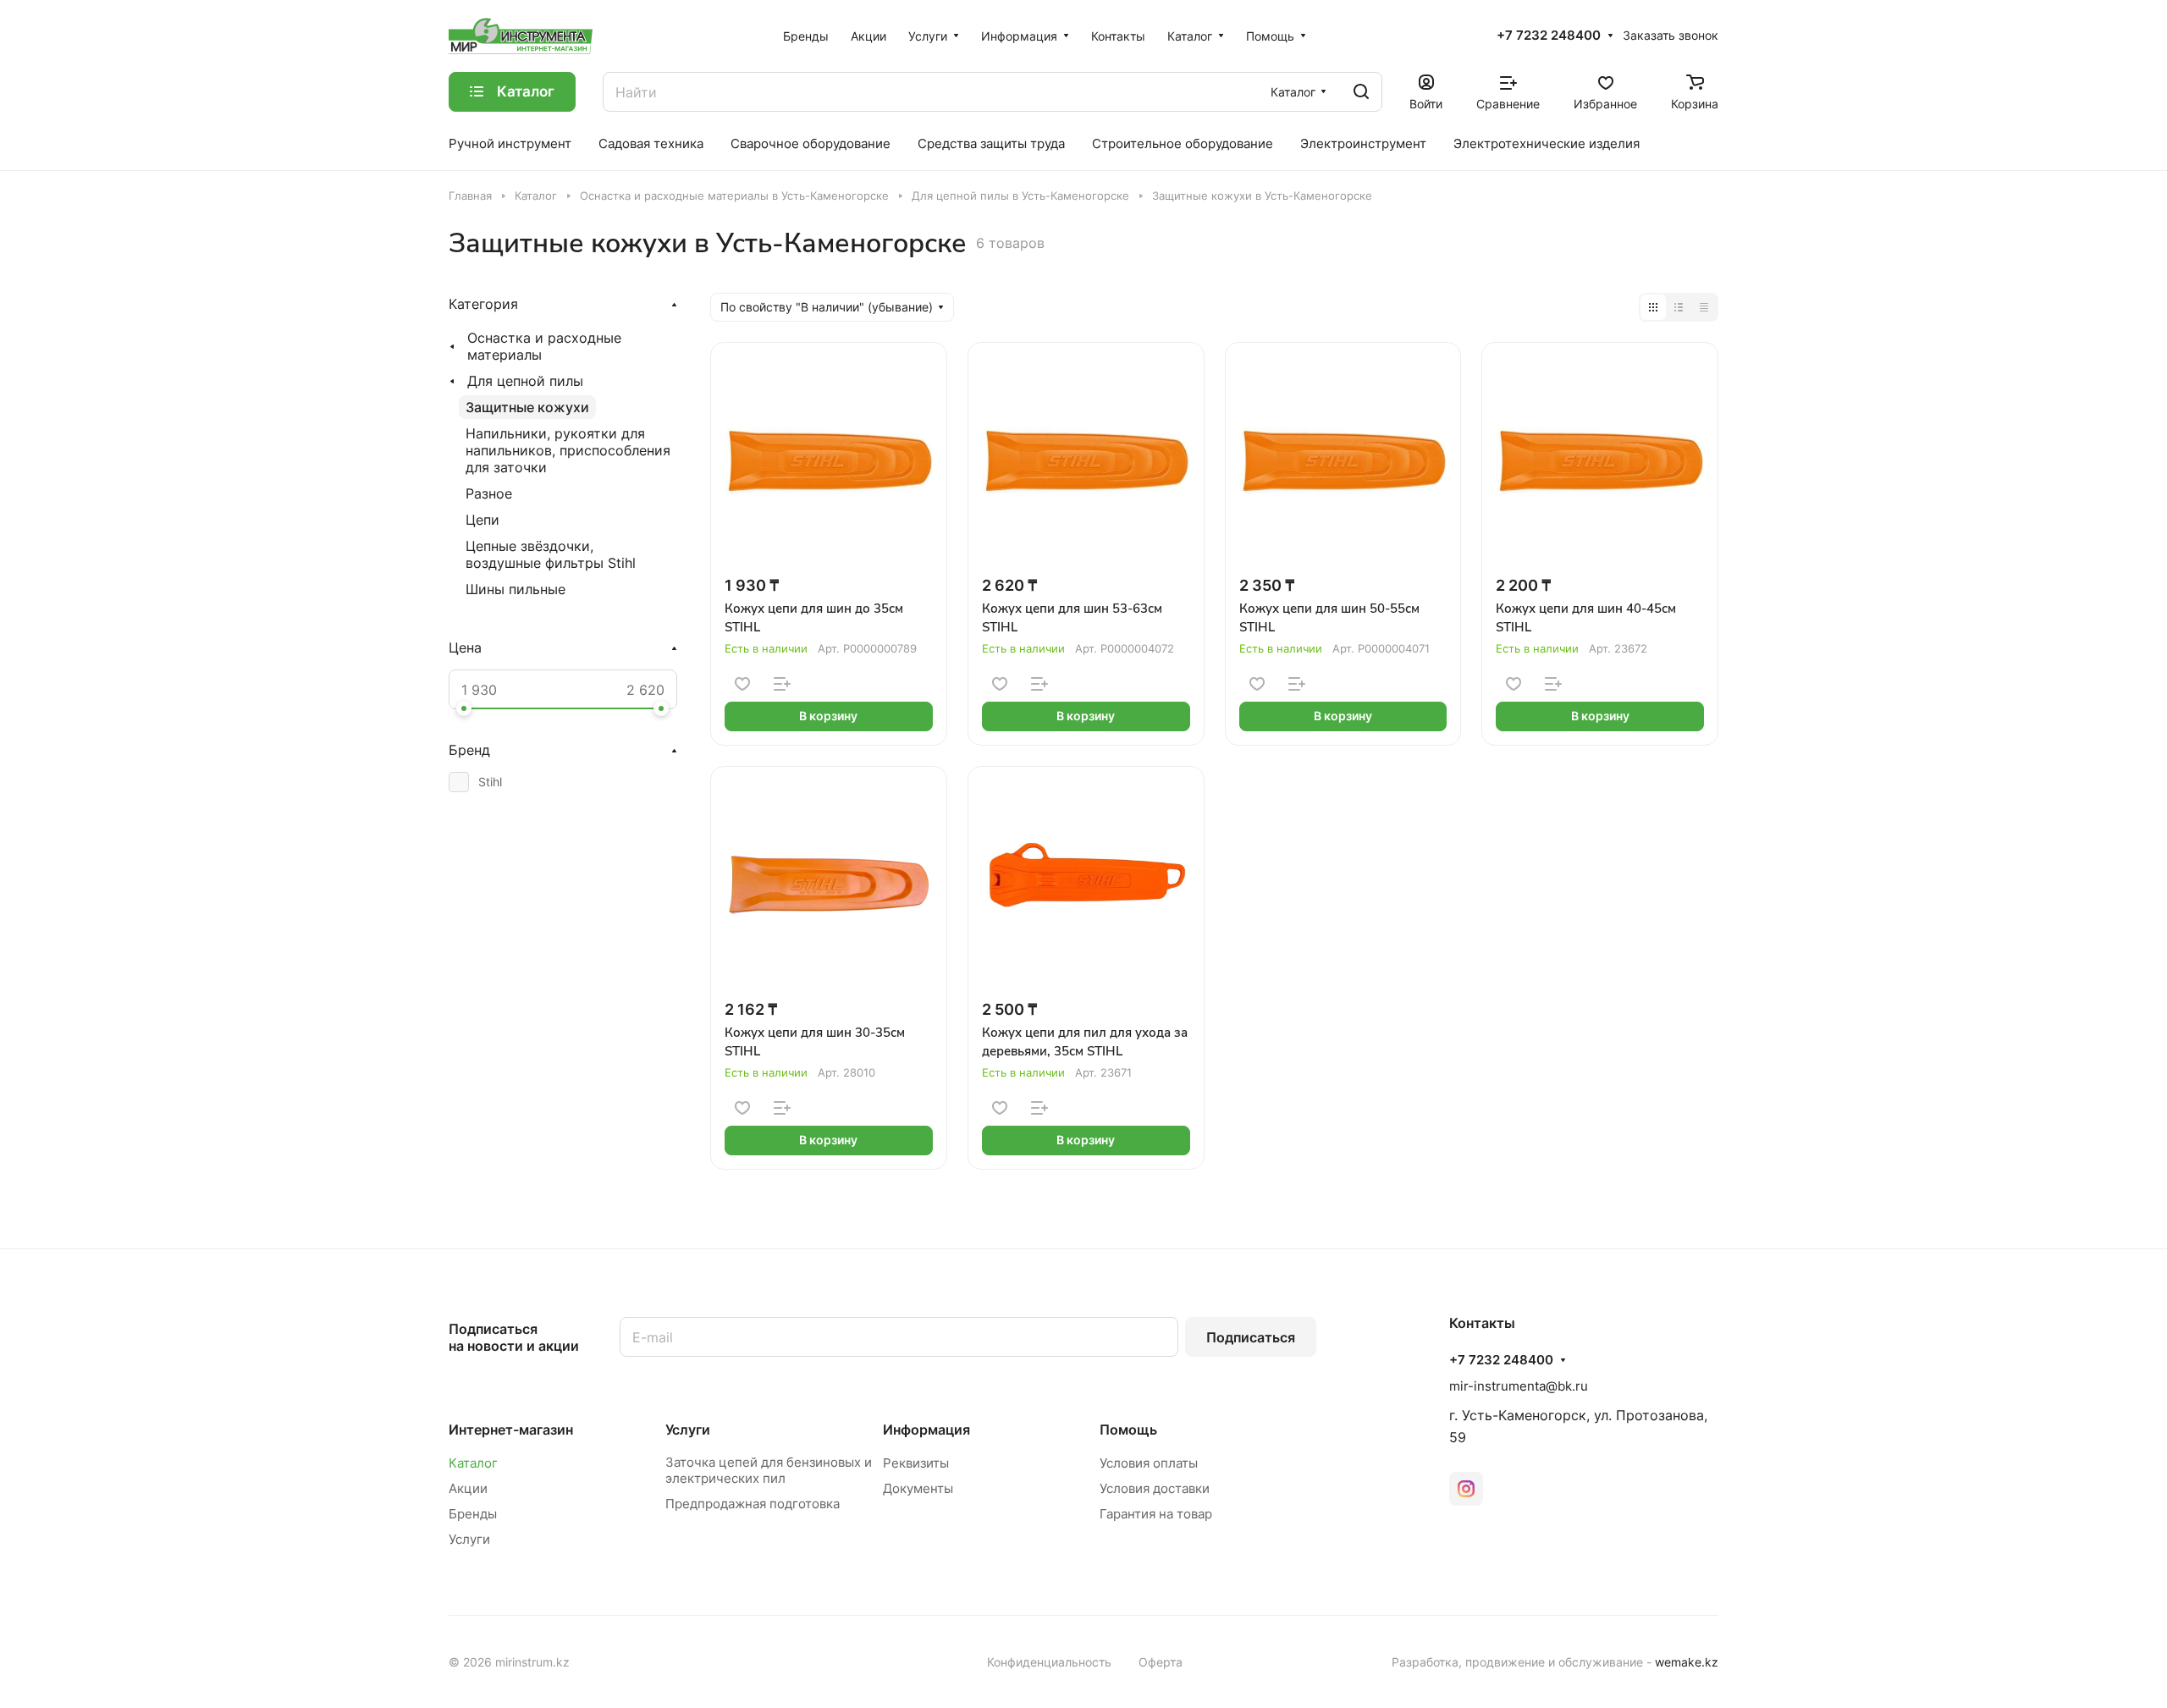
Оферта (1161, 1662)
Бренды (473, 1514)
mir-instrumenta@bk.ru (1519, 1386)
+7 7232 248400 (1549, 36)
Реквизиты (916, 1463)
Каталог (473, 1463)
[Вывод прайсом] (1704, 307)
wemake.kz (1687, 1662)
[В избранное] (742, 684)
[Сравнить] (782, 684)
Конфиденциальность (1049, 1662)
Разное (489, 493)
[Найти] (1361, 92)
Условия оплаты (1149, 1463)
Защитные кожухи (527, 407)
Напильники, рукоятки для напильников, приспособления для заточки (568, 450)
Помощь (1128, 1430)
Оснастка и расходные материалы (544, 346)
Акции (468, 1488)
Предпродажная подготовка (753, 1504)
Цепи (482, 520)
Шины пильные (516, 589)
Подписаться (1251, 1337)
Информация (926, 1430)
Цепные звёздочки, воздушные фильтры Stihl (551, 554)
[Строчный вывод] (1679, 307)
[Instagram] (1466, 1489)
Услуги (469, 1539)
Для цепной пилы (525, 381)
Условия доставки (1155, 1488)
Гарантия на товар (1156, 1514)
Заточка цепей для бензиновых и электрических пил (769, 1470)
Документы (918, 1488)
